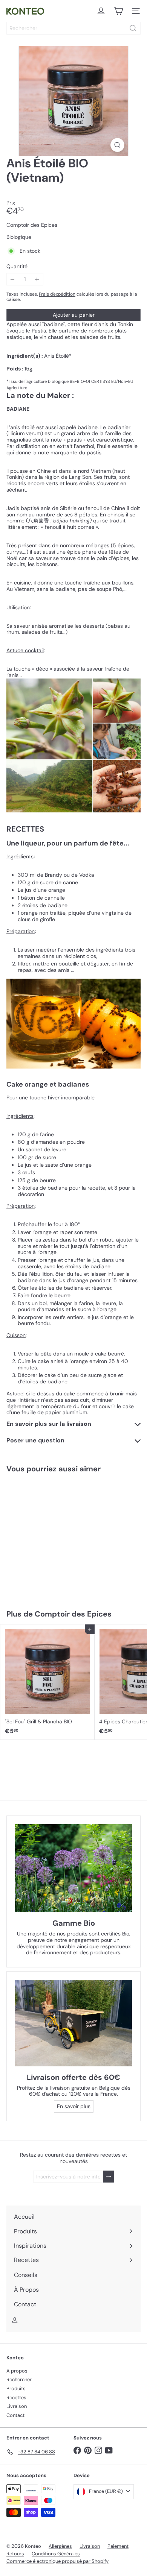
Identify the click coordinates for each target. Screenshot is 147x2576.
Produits (16, 2389)
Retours (15, 2554)
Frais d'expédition (57, 294)
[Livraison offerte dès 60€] (73, 2023)
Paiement (118, 2546)
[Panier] (118, 11)
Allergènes (60, 2546)
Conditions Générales (56, 2554)
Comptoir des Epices (73, 1614)
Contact (15, 2415)
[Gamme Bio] (73, 1868)
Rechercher (19, 2379)
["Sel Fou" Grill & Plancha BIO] (47, 1682)
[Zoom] (117, 145)
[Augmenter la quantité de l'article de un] (37, 279)
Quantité (17, 266)
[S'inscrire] (109, 2177)
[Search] (133, 28)
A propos (17, 2371)
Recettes (16, 2398)
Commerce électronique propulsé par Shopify (57, 2561)
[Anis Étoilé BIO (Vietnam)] (47, 1537)
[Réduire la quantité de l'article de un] (13, 279)
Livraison (17, 2406)
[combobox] (73, 28)
